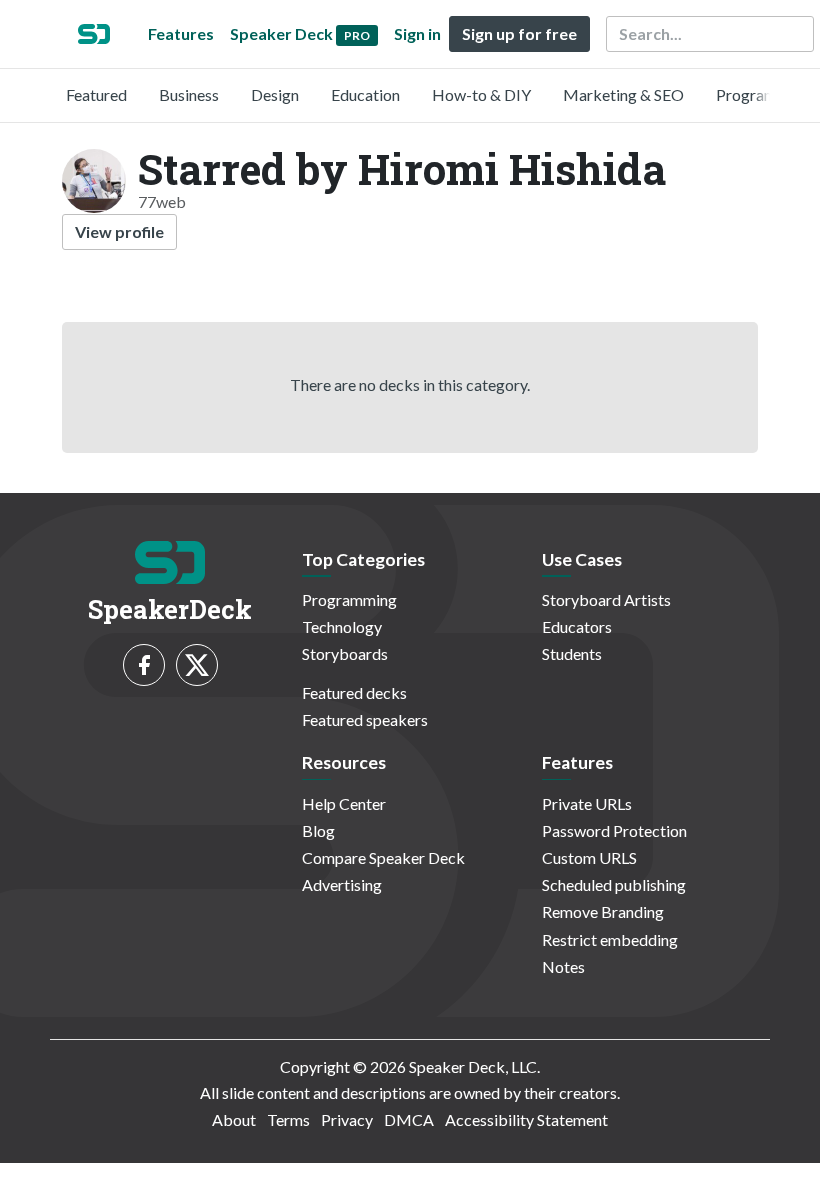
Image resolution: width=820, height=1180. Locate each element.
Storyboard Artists (606, 599)
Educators (577, 626)
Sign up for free (519, 33)
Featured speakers (365, 719)
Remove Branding (603, 911)
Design (275, 94)
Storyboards (345, 653)
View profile (119, 231)
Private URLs (587, 803)
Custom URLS (589, 857)
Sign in (417, 33)
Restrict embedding (610, 939)
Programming (763, 94)
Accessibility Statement (526, 1119)
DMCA (409, 1119)
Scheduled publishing (614, 884)
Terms (288, 1119)
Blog (318, 830)
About (234, 1119)
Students (572, 653)
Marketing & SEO (623, 94)
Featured (96, 94)
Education (365, 94)
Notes (563, 966)
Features (181, 33)
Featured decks (354, 692)
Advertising (342, 884)
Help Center (344, 803)
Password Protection (614, 830)
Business (189, 94)
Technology (342, 626)
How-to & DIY (481, 94)
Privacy (347, 1119)
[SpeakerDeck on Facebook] (144, 665)
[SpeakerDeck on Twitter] (197, 665)
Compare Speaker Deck (383, 857)
